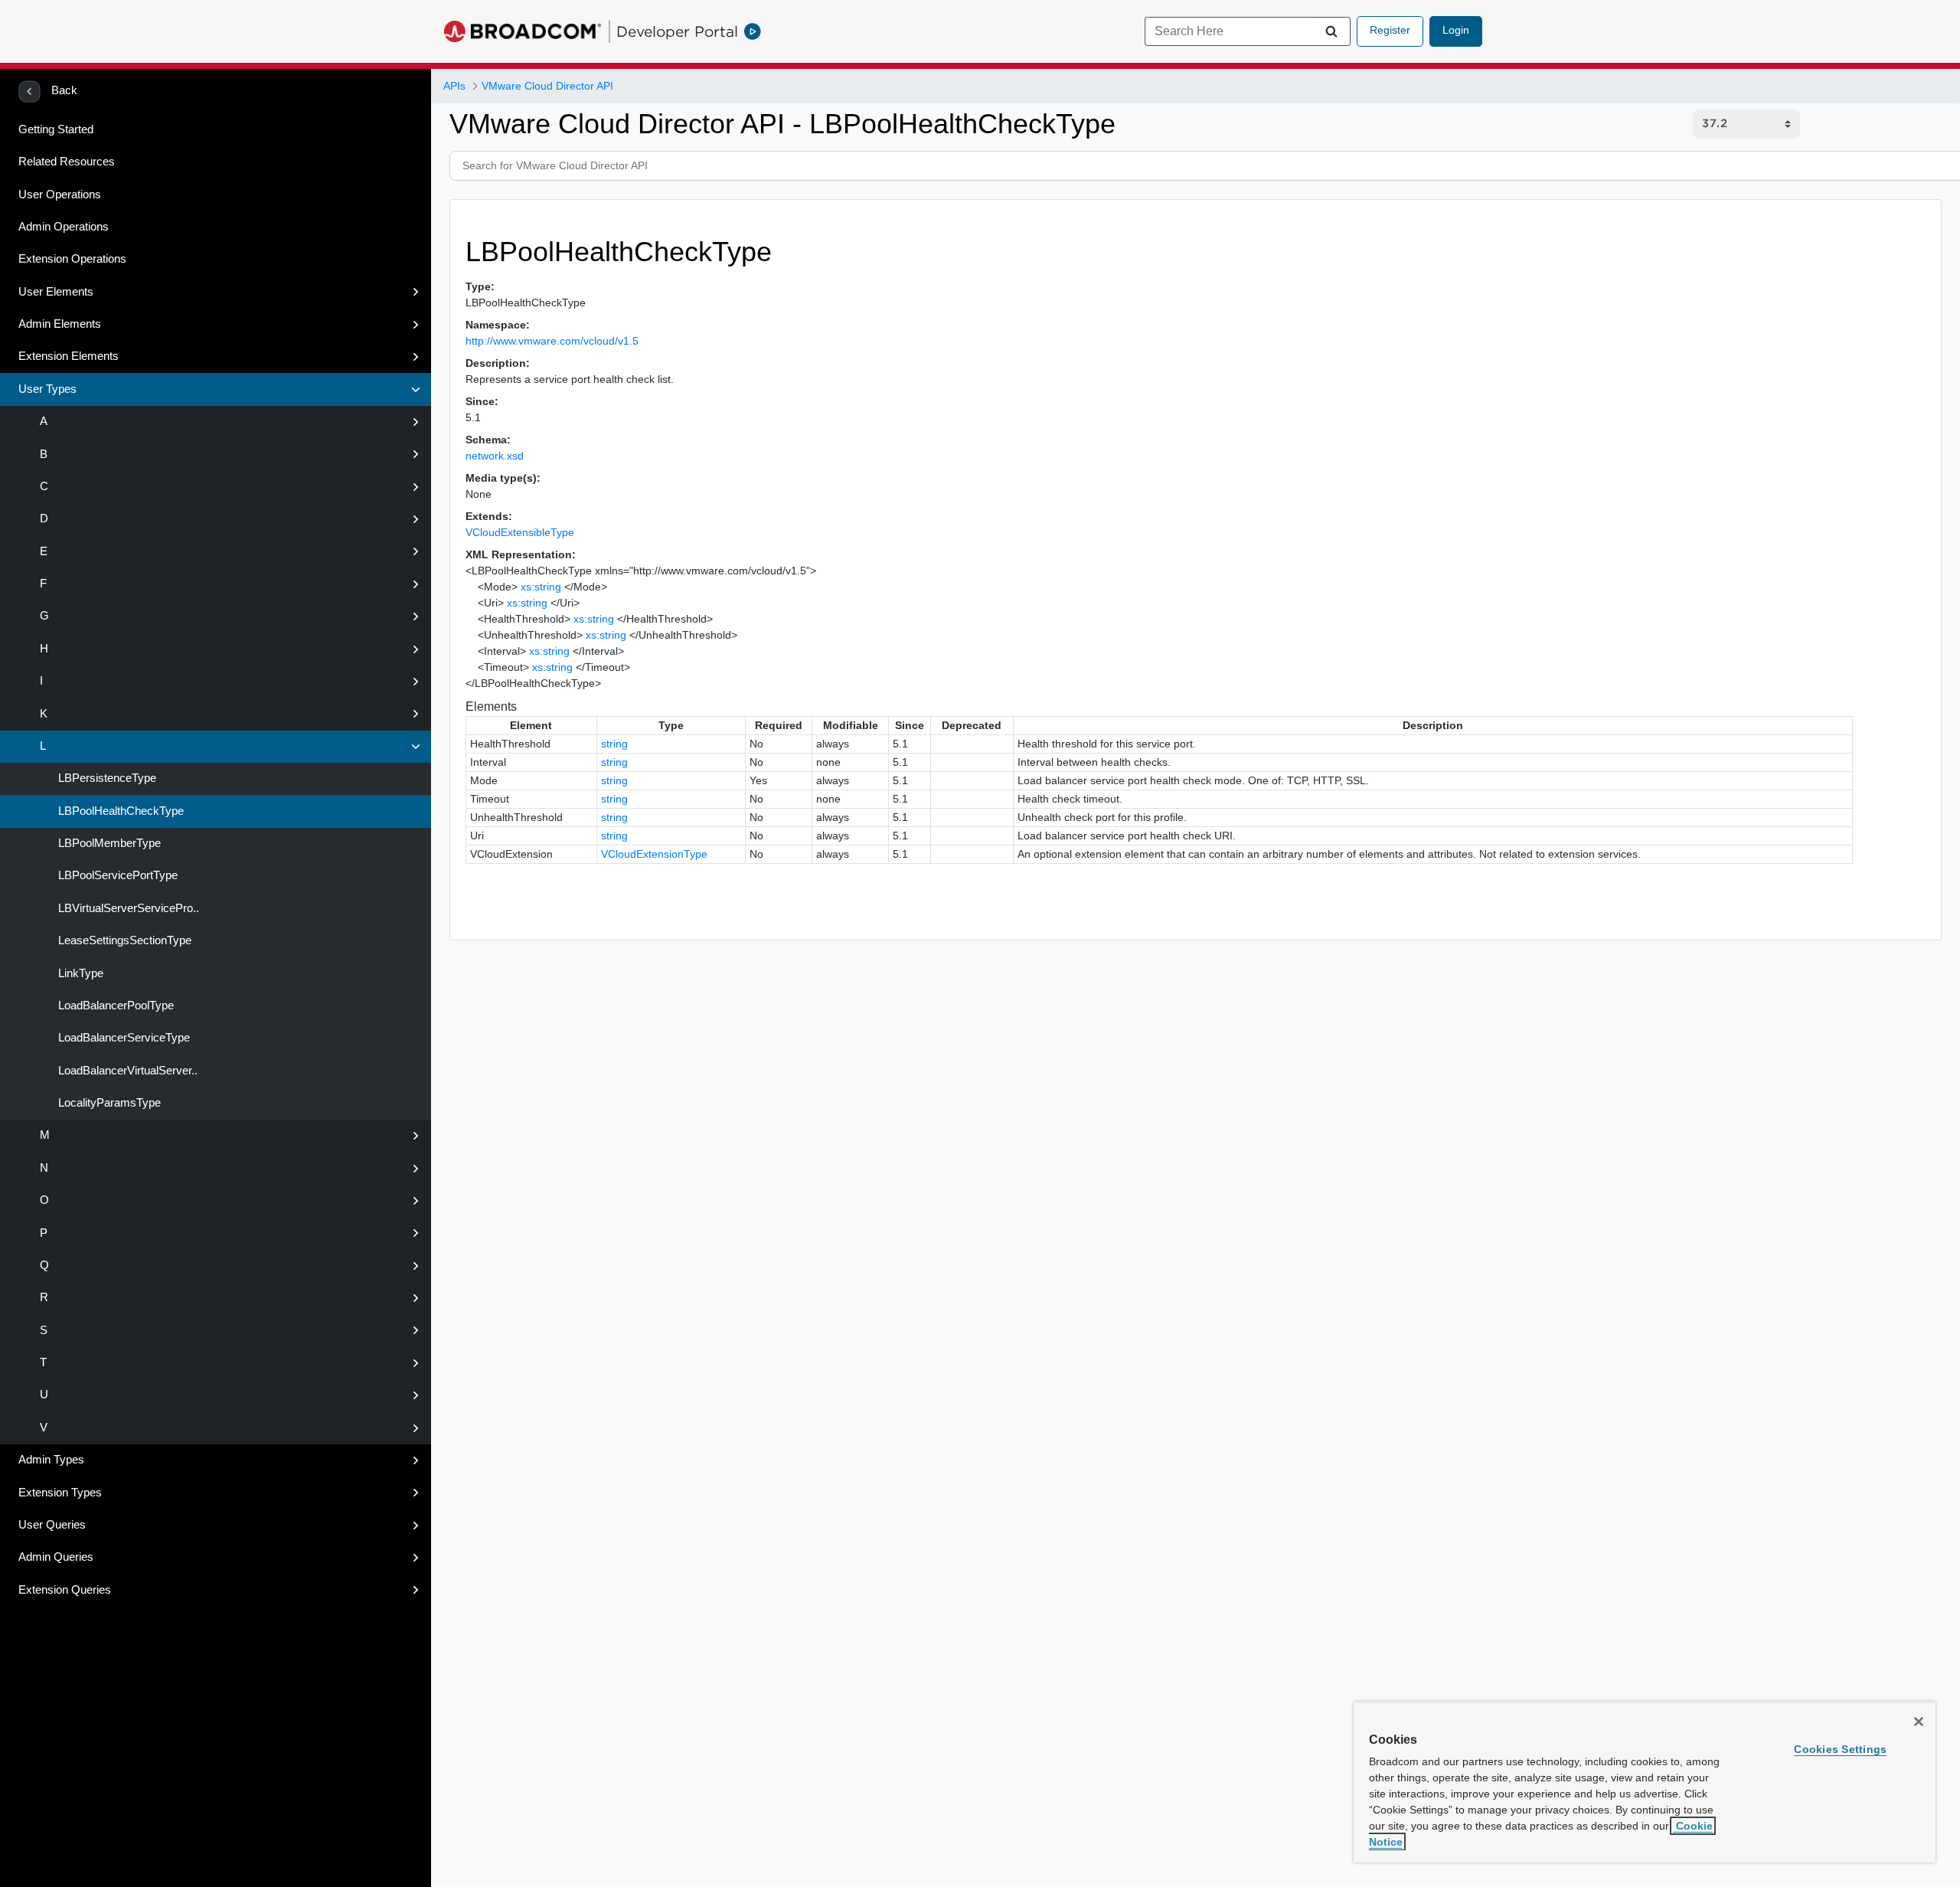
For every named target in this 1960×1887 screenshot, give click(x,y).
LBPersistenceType (106, 778)
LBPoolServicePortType (116, 875)
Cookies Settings (1840, 1749)
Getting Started (56, 129)
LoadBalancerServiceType (122, 1038)
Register (1390, 30)
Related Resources (67, 162)
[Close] (1919, 1722)
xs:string (541, 587)
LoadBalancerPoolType (114, 1006)
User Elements (56, 292)
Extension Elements (69, 356)
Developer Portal (677, 31)
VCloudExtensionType (654, 854)
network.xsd (495, 456)
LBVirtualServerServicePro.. (127, 908)
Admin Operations (64, 227)
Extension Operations (72, 259)
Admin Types (51, 1460)
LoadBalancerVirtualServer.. (126, 1071)
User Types (47, 389)
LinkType (79, 973)
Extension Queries (65, 1590)
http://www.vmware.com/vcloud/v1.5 (552, 341)
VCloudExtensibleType (520, 532)
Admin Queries (56, 1557)
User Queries (52, 1525)
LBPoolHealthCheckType (119, 811)
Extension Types (60, 1493)
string (614, 744)
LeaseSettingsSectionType (123, 940)
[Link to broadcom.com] (523, 31)
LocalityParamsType (108, 1103)
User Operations (60, 195)
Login (1456, 30)
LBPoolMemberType (108, 843)
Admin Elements (60, 324)
